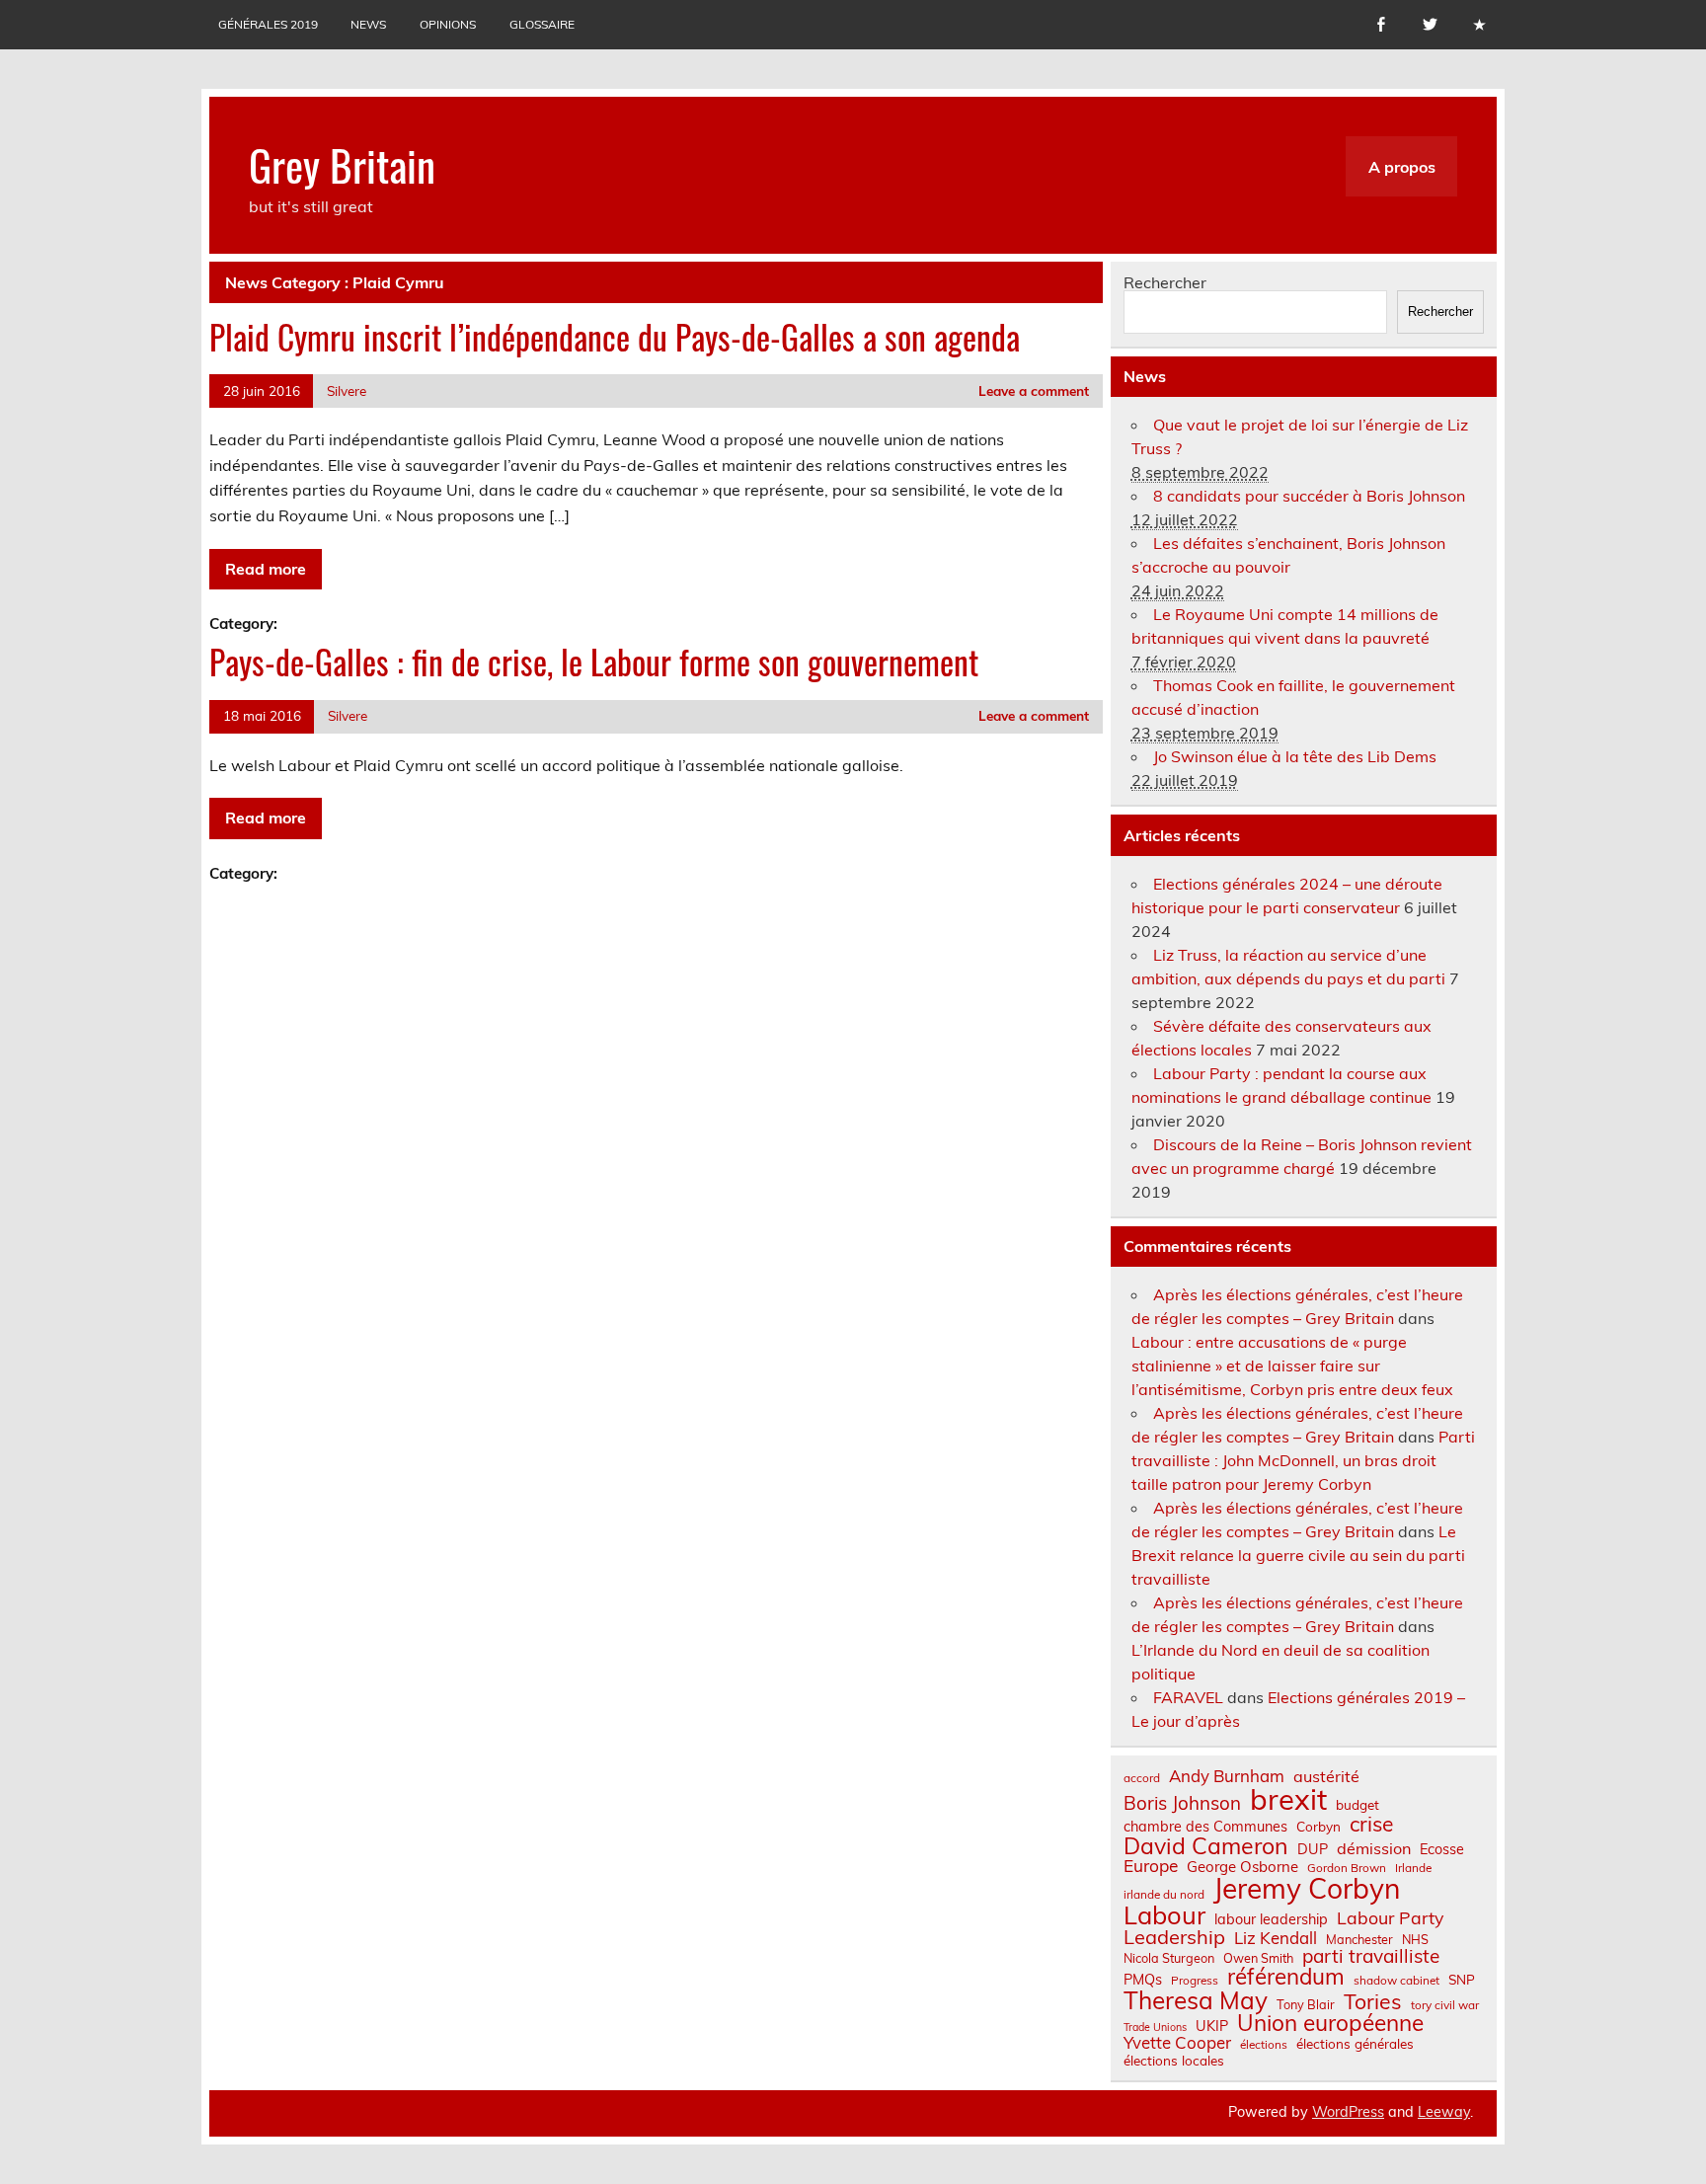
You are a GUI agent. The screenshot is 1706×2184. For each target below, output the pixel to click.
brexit (1288, 1799)
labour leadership (1271, 1919)
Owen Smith (1258, 1958)
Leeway (1444, 2112)
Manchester (1359, 1940)
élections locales (1174, 2061)
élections (1264, 2045)
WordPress (1348, 2112)
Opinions (448, 24)
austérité (1326, 1776)
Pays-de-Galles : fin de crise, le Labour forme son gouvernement (594, 662)
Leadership (1174, 1937)
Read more (266, 569)
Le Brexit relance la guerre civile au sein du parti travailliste (1298, 1555)
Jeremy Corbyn (1307, 1889)
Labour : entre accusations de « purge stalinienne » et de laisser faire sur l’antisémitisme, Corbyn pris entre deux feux (1292, 1365)
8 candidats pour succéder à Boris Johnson (1309, 496)
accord (1142, 1778)
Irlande (1413, 1868)
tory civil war (1445, 2005)
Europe (1151, 1866)
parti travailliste (1371, 1956)
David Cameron (1206, 1846)
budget (1357, 1805)
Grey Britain (342, 164)
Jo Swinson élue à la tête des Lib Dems (1295, 756)
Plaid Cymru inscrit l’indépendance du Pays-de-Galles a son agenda (615, 337)
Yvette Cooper (1177, 2043)
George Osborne (1242, 1867)
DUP (1313, 1849)
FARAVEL (1188, 1697)
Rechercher (1165, 282)
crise (1371, 1824)
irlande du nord (1164, 1895)
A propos (1402, 167)
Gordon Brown (1347, 1868)
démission (1374, 1848)
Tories (1373, 2002)
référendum (1286, 1977)
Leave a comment (1034, 390)
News (368, 24)
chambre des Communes (1205, 1827)
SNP (1462, 1980)
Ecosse (1442, 1849)
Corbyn (1318, 1827)
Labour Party (1390, 1918)
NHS (1415, 1940)
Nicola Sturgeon (1169, 1958)
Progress (1195, 1981)
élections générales (1355, 2044)
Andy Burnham (1227, 1777)
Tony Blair (1306, 2005)
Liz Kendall (1276, 1939)
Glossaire (542, 24)
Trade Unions (1155, 2028)
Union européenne (1330, 2024)
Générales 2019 (268, 24)
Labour (1164, 1915)
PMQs (1143, 1980)
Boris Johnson (1182, 1803)
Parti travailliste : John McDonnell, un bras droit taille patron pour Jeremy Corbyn (1303, 1460)
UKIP (1212, 2026)
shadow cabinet (1396, 1981)
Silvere (347, 390)
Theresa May (1196, 2000)
